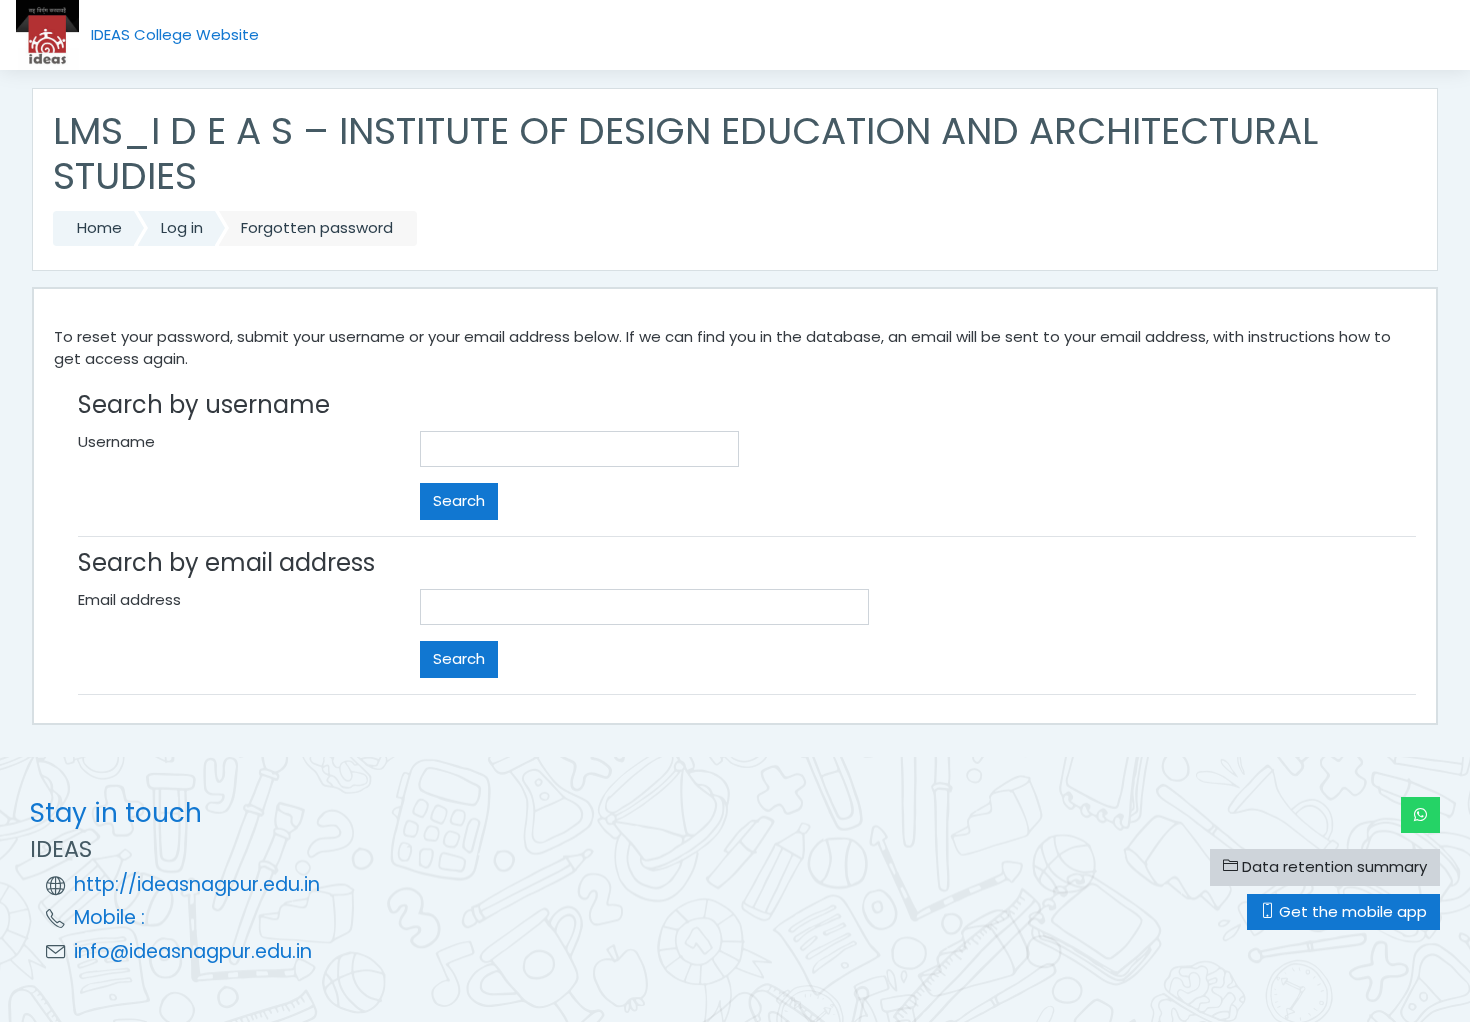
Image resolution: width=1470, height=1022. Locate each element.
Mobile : (109, 917)
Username (116, 441)
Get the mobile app (1351, 911)
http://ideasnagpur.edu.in (197, 884)
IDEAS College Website (175, 34)
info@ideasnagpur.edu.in (193, 951)
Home (99, 227)
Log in (182, 227)
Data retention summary (1332, 866)
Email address (129, 599)
